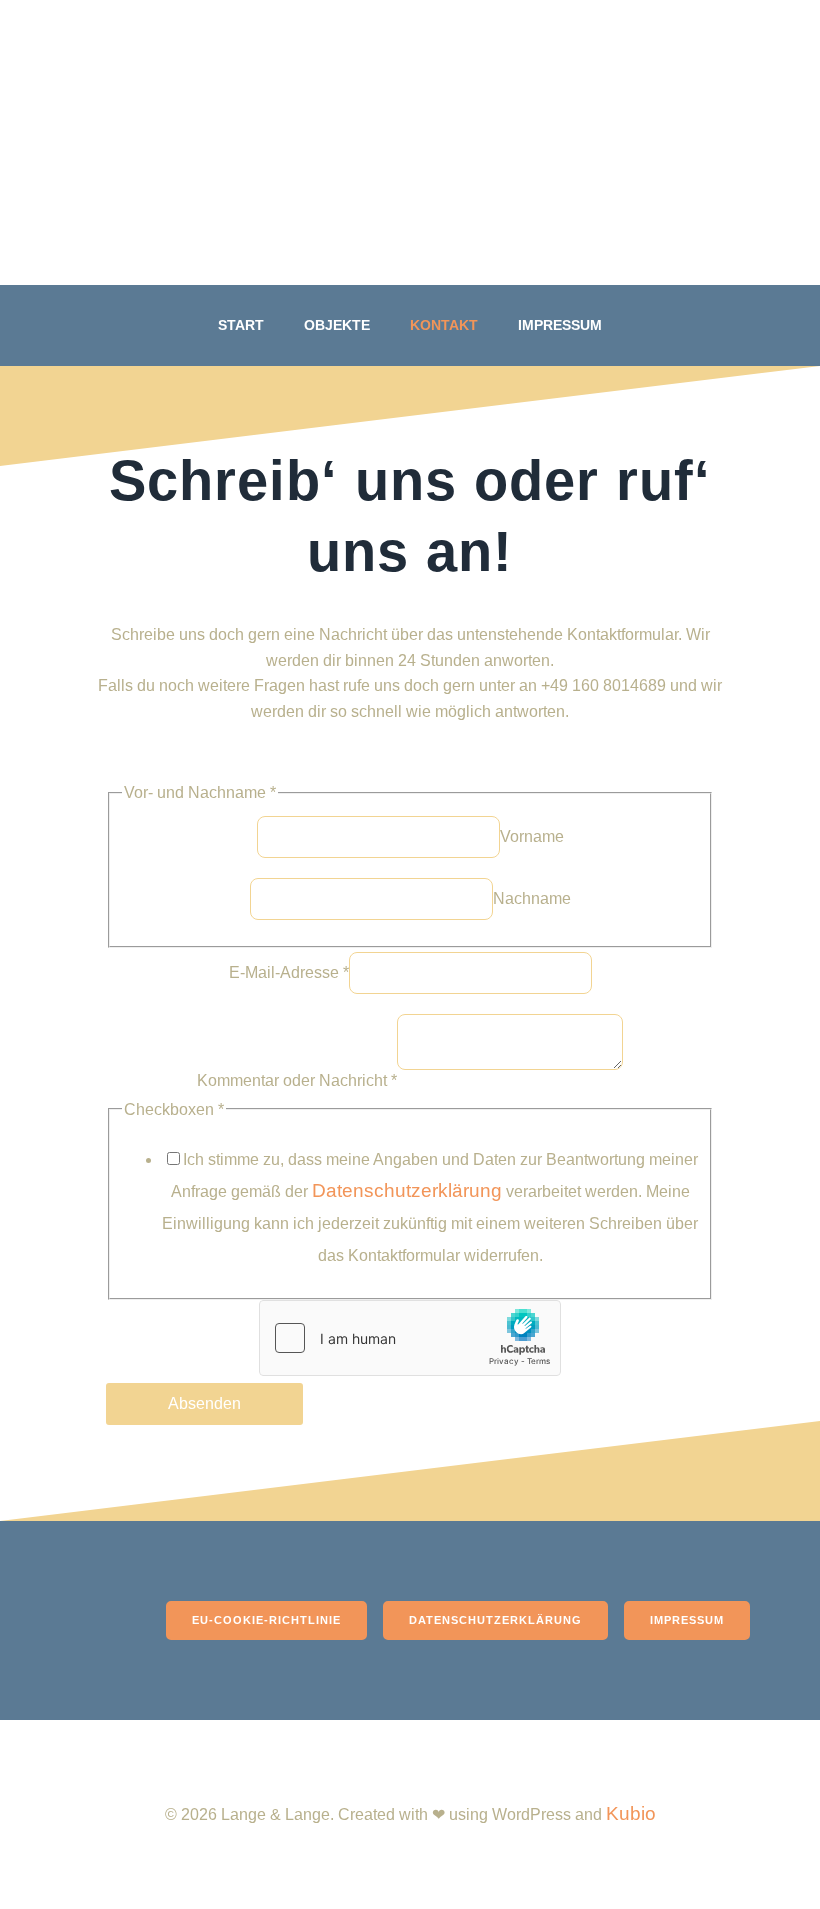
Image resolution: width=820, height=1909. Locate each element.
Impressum (560, 325)
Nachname (532, 898)
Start (241, 325)
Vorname (532, 836)
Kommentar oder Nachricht (297, 1080)
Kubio (631, 1813)
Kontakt (444, 325)
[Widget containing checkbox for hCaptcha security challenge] (410, 1338)
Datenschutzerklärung (407, 1190)
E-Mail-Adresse (289, 972)
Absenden (204, 1403)
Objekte (337, 325)
